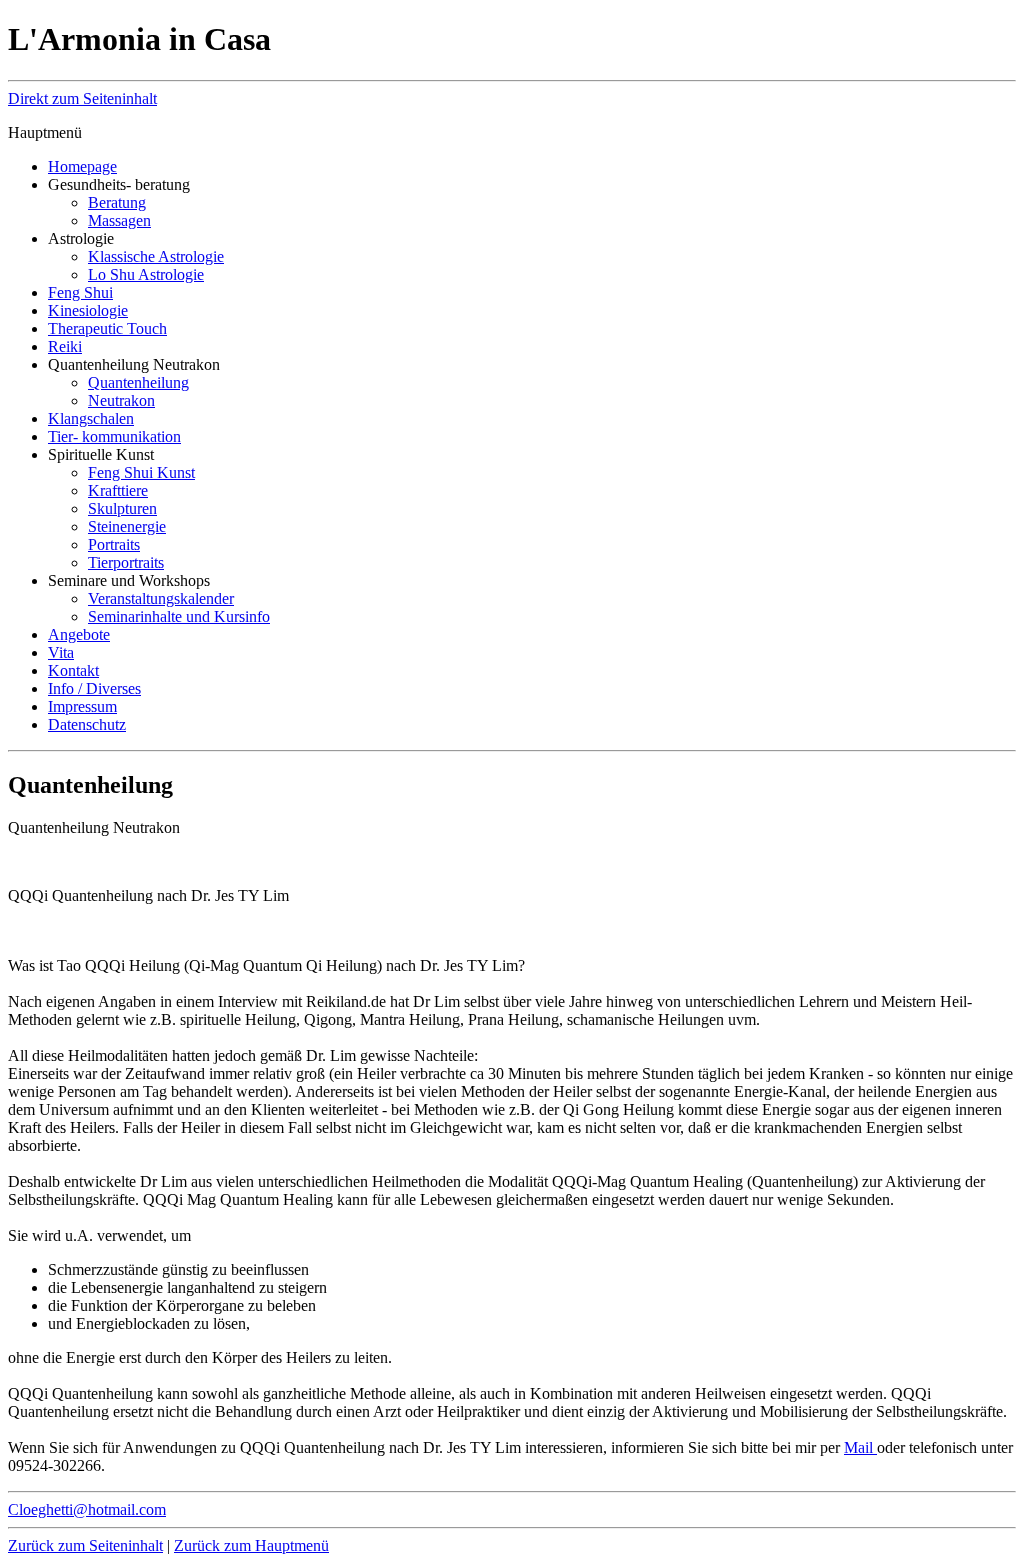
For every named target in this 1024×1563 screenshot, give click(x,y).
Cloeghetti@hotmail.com (87, 1509)
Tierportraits (126, 562)
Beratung (117, 202)
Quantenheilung (138, 382)
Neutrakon (121, 400)
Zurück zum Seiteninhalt (85, 1545)
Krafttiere (118, 490)
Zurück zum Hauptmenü (251, 1545)
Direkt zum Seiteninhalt (82, 98)
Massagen (119, 220)
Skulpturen (122, 508)
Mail (860, 1447)
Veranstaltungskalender (161, 598)
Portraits (114, 544)
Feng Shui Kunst (141, 472)
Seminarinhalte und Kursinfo (179, 616)
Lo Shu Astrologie (146, 274)
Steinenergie (127, 526)
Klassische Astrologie (156, 256)
